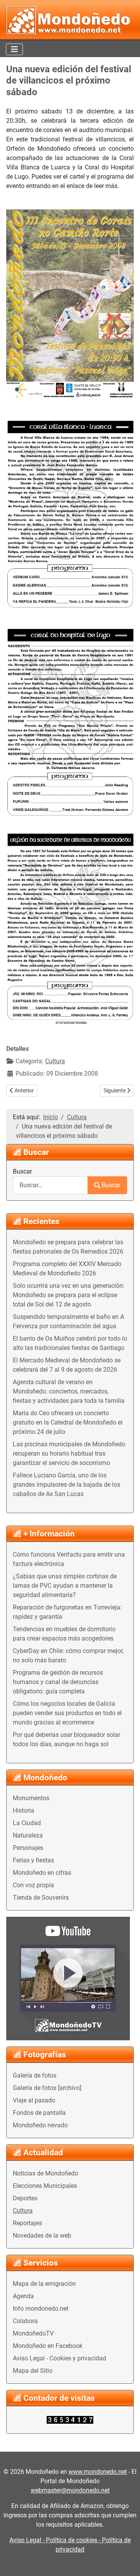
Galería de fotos (35, 2075)
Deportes (25, 2198)
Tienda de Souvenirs (41, 1898)
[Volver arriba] (126, 2562)
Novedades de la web (42, 2235)
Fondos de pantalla (39, 2113)
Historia (24, 1811)
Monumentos (31, 1798)
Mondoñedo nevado (40, 2125)
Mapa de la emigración (44, 2284)
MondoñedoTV (33, 2333)
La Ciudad (27, 1823)
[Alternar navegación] (14, 49)
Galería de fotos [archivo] (47, 2088)
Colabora (25, 2321)
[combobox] (50, 1185)
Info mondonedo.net (41, 2309)
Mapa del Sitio (33, 2371)
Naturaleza (28, 1835)
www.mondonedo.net (98, 2472)
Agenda (23, 2296)
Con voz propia (33, 1885)
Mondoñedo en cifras (42, 1873)
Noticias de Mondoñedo (45, 2173)
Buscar (22, 1171)
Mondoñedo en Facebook (48, 2346)
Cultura (23, 2211)
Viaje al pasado (34, 2100)
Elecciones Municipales (45, 2186)
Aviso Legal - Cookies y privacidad (59, 2358)
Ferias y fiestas (33, 1860)
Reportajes (27, 2223)
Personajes (28, 1848)
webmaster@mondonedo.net (70, 2490)
